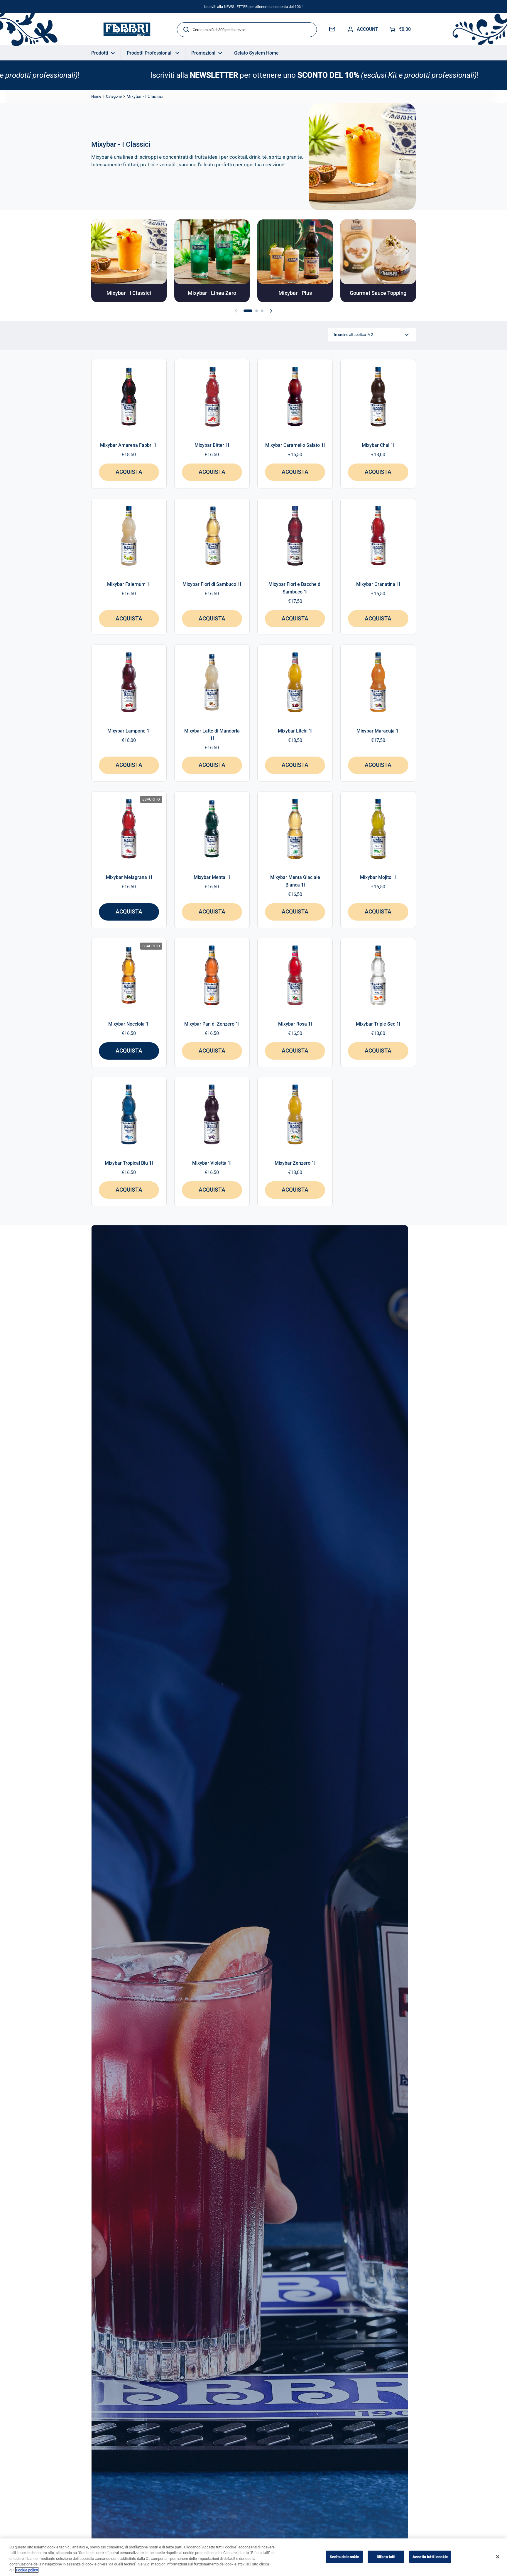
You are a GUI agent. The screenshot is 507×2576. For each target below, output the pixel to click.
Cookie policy (27, 2570)
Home (96, 96)
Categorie (114, 96)
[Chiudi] (498, 2557)
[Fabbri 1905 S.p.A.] (127, 29)
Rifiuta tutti (386, 2557)
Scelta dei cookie (344, 2557)
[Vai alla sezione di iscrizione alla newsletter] (332, 29)
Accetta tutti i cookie (430, 2557)
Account (367, 29)
